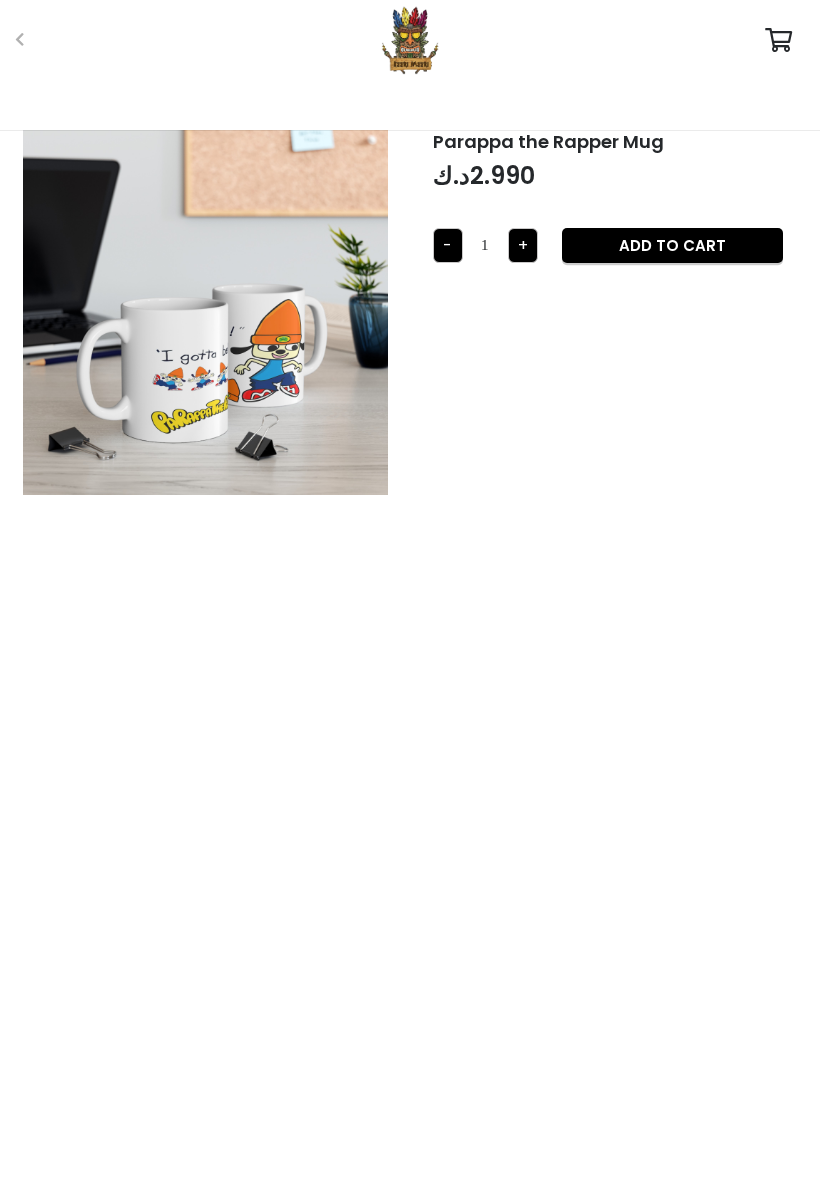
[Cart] (778, 40)
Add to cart (672, 245)
